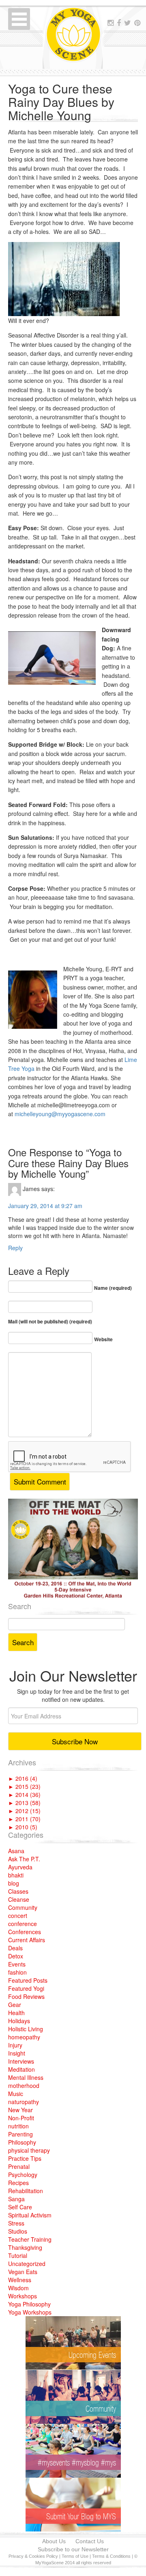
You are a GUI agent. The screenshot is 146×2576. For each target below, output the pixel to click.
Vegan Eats (23, 2272)
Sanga (16, 2199)
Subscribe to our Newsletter (73, 2549)
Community (23, 1907)
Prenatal (19, 2166)
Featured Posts (28, 1980)
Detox (16, 1956)
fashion (17, 1972)
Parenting (20, 2134)
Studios (18, 2231)
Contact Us (90, 2541)
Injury (15, 2045)
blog (14, 1883)
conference (23, 1924)
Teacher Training (30, 2239)
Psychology (23, 2175)
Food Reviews (26, 1996)
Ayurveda (20, 1867)
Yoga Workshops (30, 2312)
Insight (17, 2053)
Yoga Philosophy (29, 2304)
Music (16, 2094)
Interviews (21, 2061)
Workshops (23, 2296)
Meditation (21, 2069)
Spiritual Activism (30, 2215)
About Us (54, 2541)
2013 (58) (24, 1803)
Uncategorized (27, 2264)
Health (16, 2013)
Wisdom (18, 2288)
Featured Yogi (26, 1988)
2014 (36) (24, 1794)
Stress (16, 2223)
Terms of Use (75, 2556)
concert (18, 1916)
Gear (15, 2005)
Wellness (20, 2280)
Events (17, 1964)
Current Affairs (27, 1940)
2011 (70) (24, 1819)
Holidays (19, 2021)
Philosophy (22, 2142)
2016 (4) (23, 1778)
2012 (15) (24, 1811)
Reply (15, 1248)
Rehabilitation (26, 2191)
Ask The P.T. (24, 1859)
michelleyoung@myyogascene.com (60, 1114)
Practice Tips (25, 2158)
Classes (18, 1891)
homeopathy (24, 2037)
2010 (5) (23, 1827)
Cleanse (19, 1899)
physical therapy (29, 2150)
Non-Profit (21, 2118)
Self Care (20, 2207)
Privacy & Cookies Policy (33, 2556)
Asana (16, 1851)
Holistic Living (26, 2029)
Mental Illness (26, 2077)
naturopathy (24, 2102)
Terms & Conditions (111, 2556)
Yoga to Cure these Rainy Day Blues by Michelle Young (61, 102)
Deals (15, 1948)
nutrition (18, 2126)
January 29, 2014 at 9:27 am (45, 1206)
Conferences (25, 1932)
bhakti (16, 1875)
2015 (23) (24, 1786)
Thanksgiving (25, 2247)
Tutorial (18, 2255)
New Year (20, 2110)
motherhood (24, 2085)
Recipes (18, 2183)
